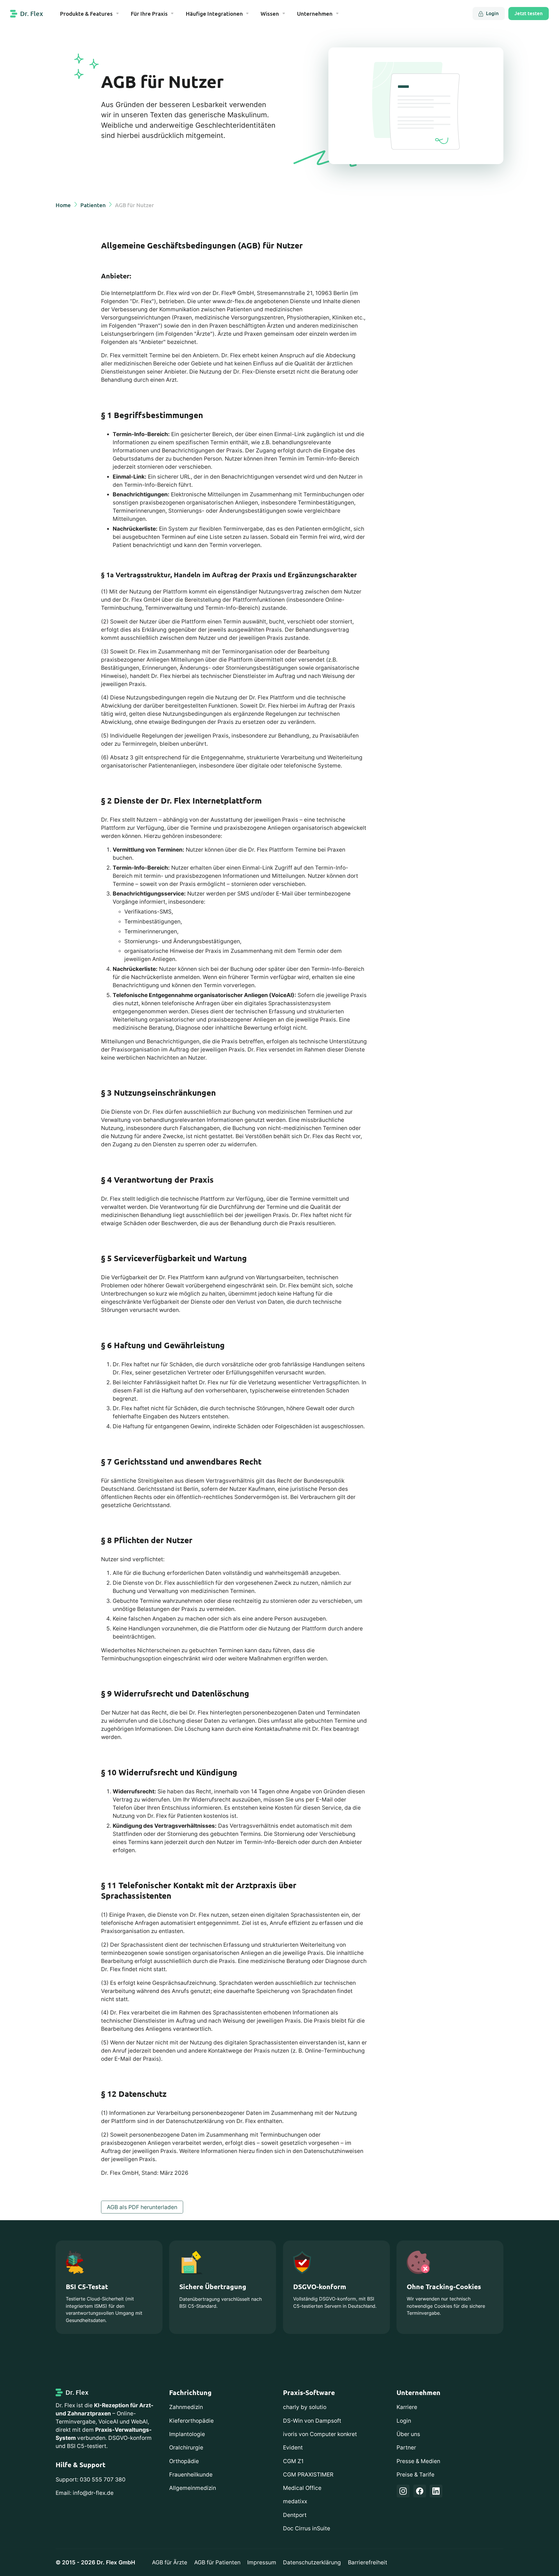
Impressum (262, 2562)
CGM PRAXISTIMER (308, 2475)
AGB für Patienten (217, 2562)
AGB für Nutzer (135, 205)
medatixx (295, 2501)
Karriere (407, 2407)
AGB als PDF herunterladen (142, 2207)
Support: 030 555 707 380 (91, 2480)
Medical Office (302, 2488)
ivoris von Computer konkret (320, 2434)
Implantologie (187, 2434)
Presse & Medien (418, 2461)
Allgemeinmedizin (193, 2488)
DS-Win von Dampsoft (312, 2421)
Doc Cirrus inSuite (307, 2528)
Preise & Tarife (415, 2475)
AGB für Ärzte (170, 2562)
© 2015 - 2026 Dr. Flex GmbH (95, 2562)
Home (63, 205)
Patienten (93, 205)
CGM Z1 (293, 2461)
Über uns (408, 2434)
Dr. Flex (32, 14)
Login (404, 2421)
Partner (406, 2448)
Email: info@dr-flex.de (85, 2493)
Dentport (295, 2515)
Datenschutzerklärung (312, 2562)
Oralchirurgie (186, 2448)
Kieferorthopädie (191, 2421)
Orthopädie (184, 2461)
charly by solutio (305, 2407)
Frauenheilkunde (191, 2475)
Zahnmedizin (186, 2407)
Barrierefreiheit (368, 2562)
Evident (293, 2448)
